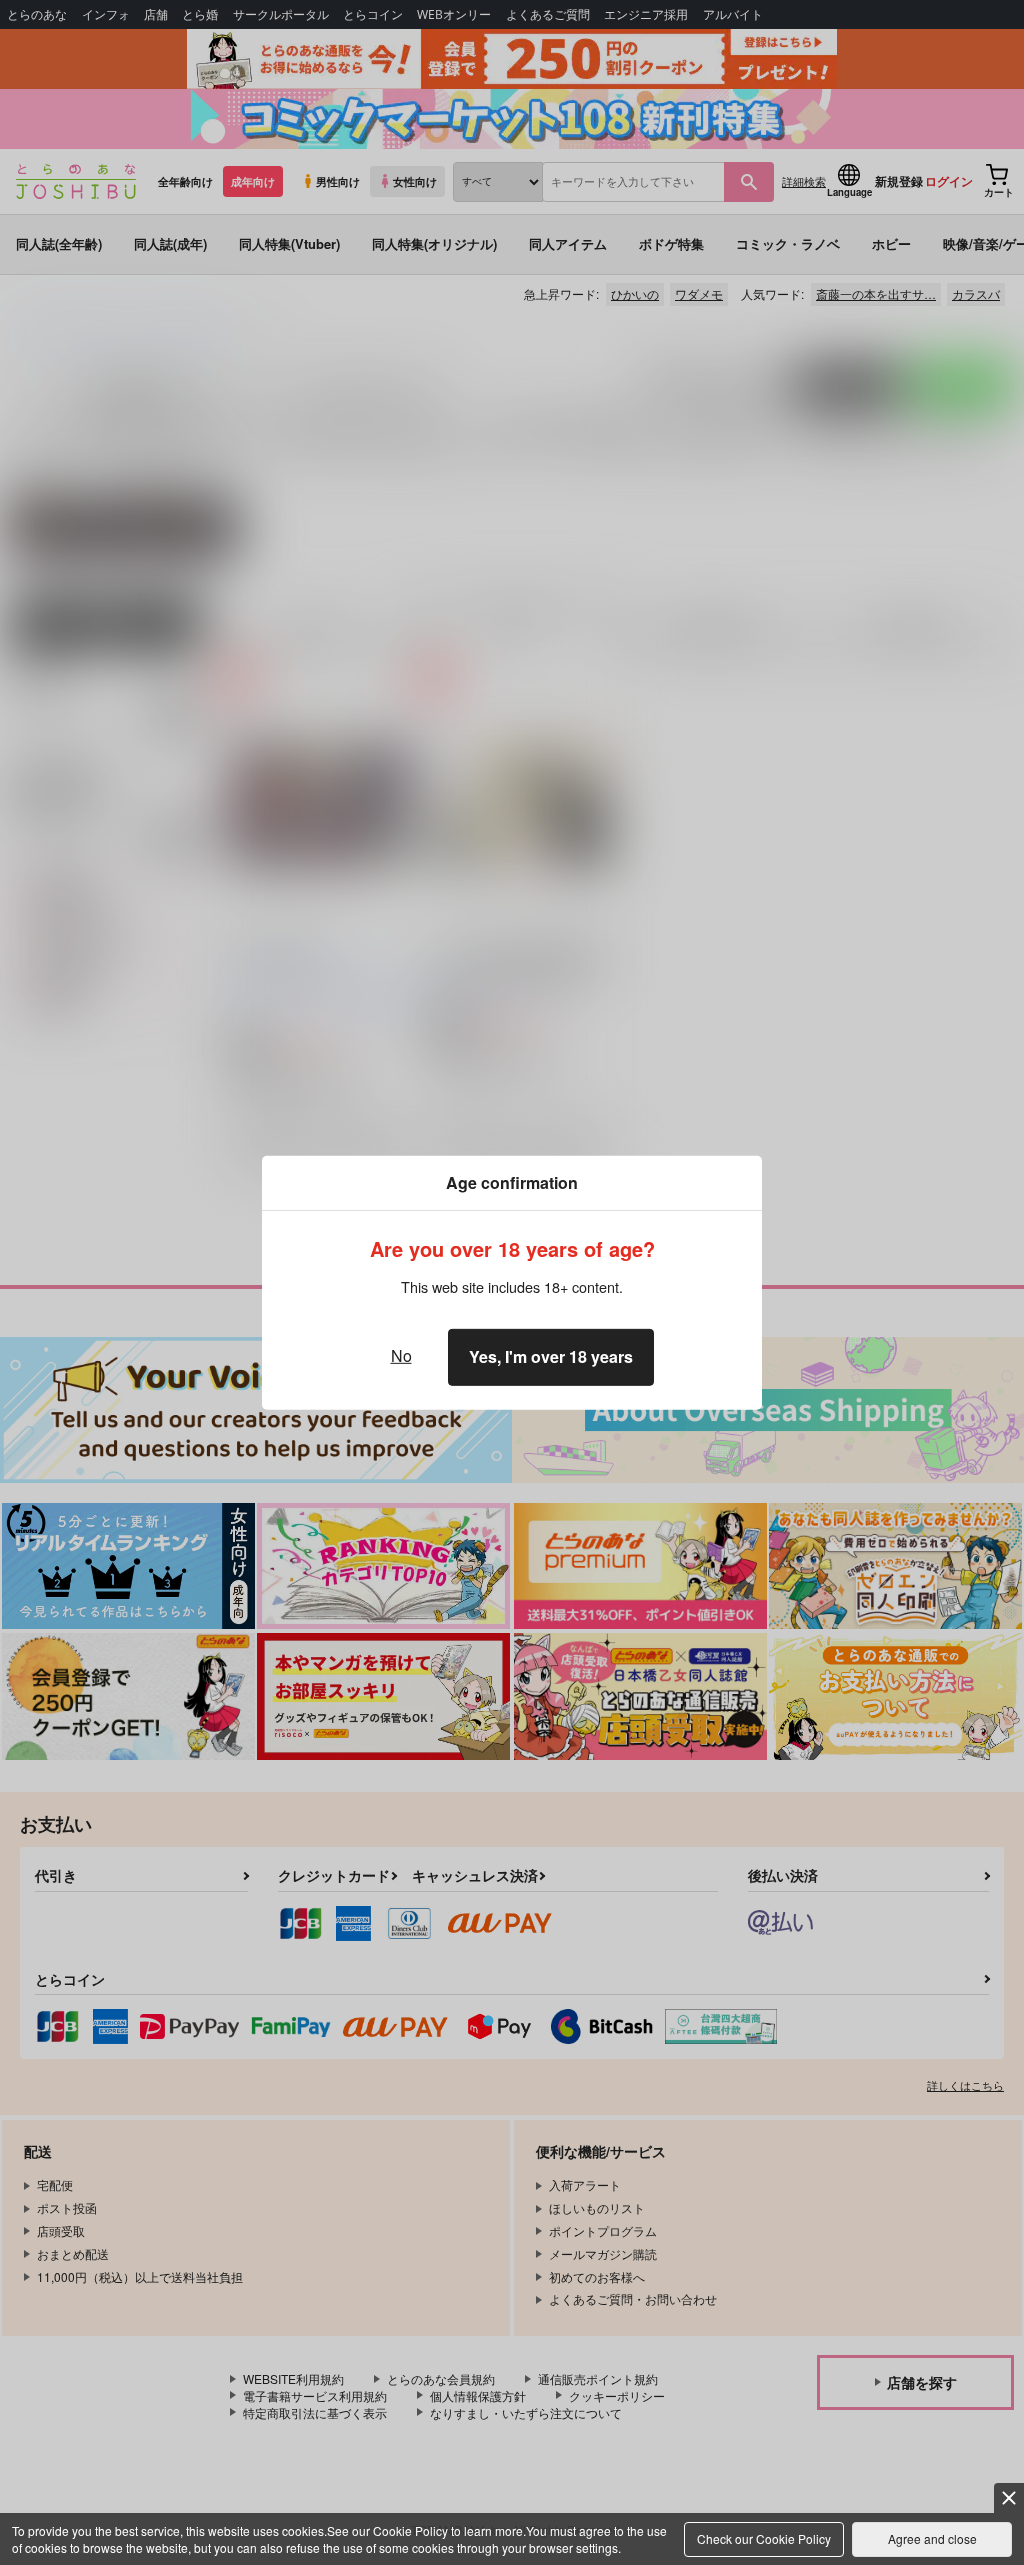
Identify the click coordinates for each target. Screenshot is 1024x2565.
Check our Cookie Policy (764, 2538)
